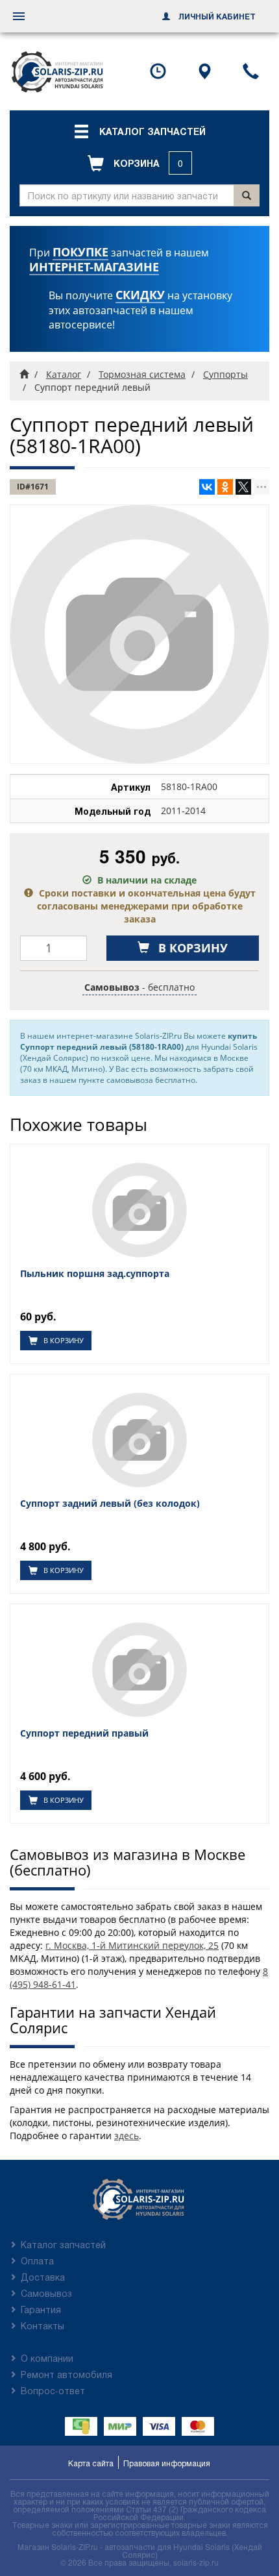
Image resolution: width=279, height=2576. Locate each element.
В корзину (63, 1340)
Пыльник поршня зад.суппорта (95, 1274)
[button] (139, 131)
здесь (127, 2136)
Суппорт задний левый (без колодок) (110, 1504)
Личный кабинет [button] (216, 16)
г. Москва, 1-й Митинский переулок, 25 (132, 1945)
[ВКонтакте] (207, 487)
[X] (243, 487)
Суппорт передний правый (84, 1733)
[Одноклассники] (225, 487)
